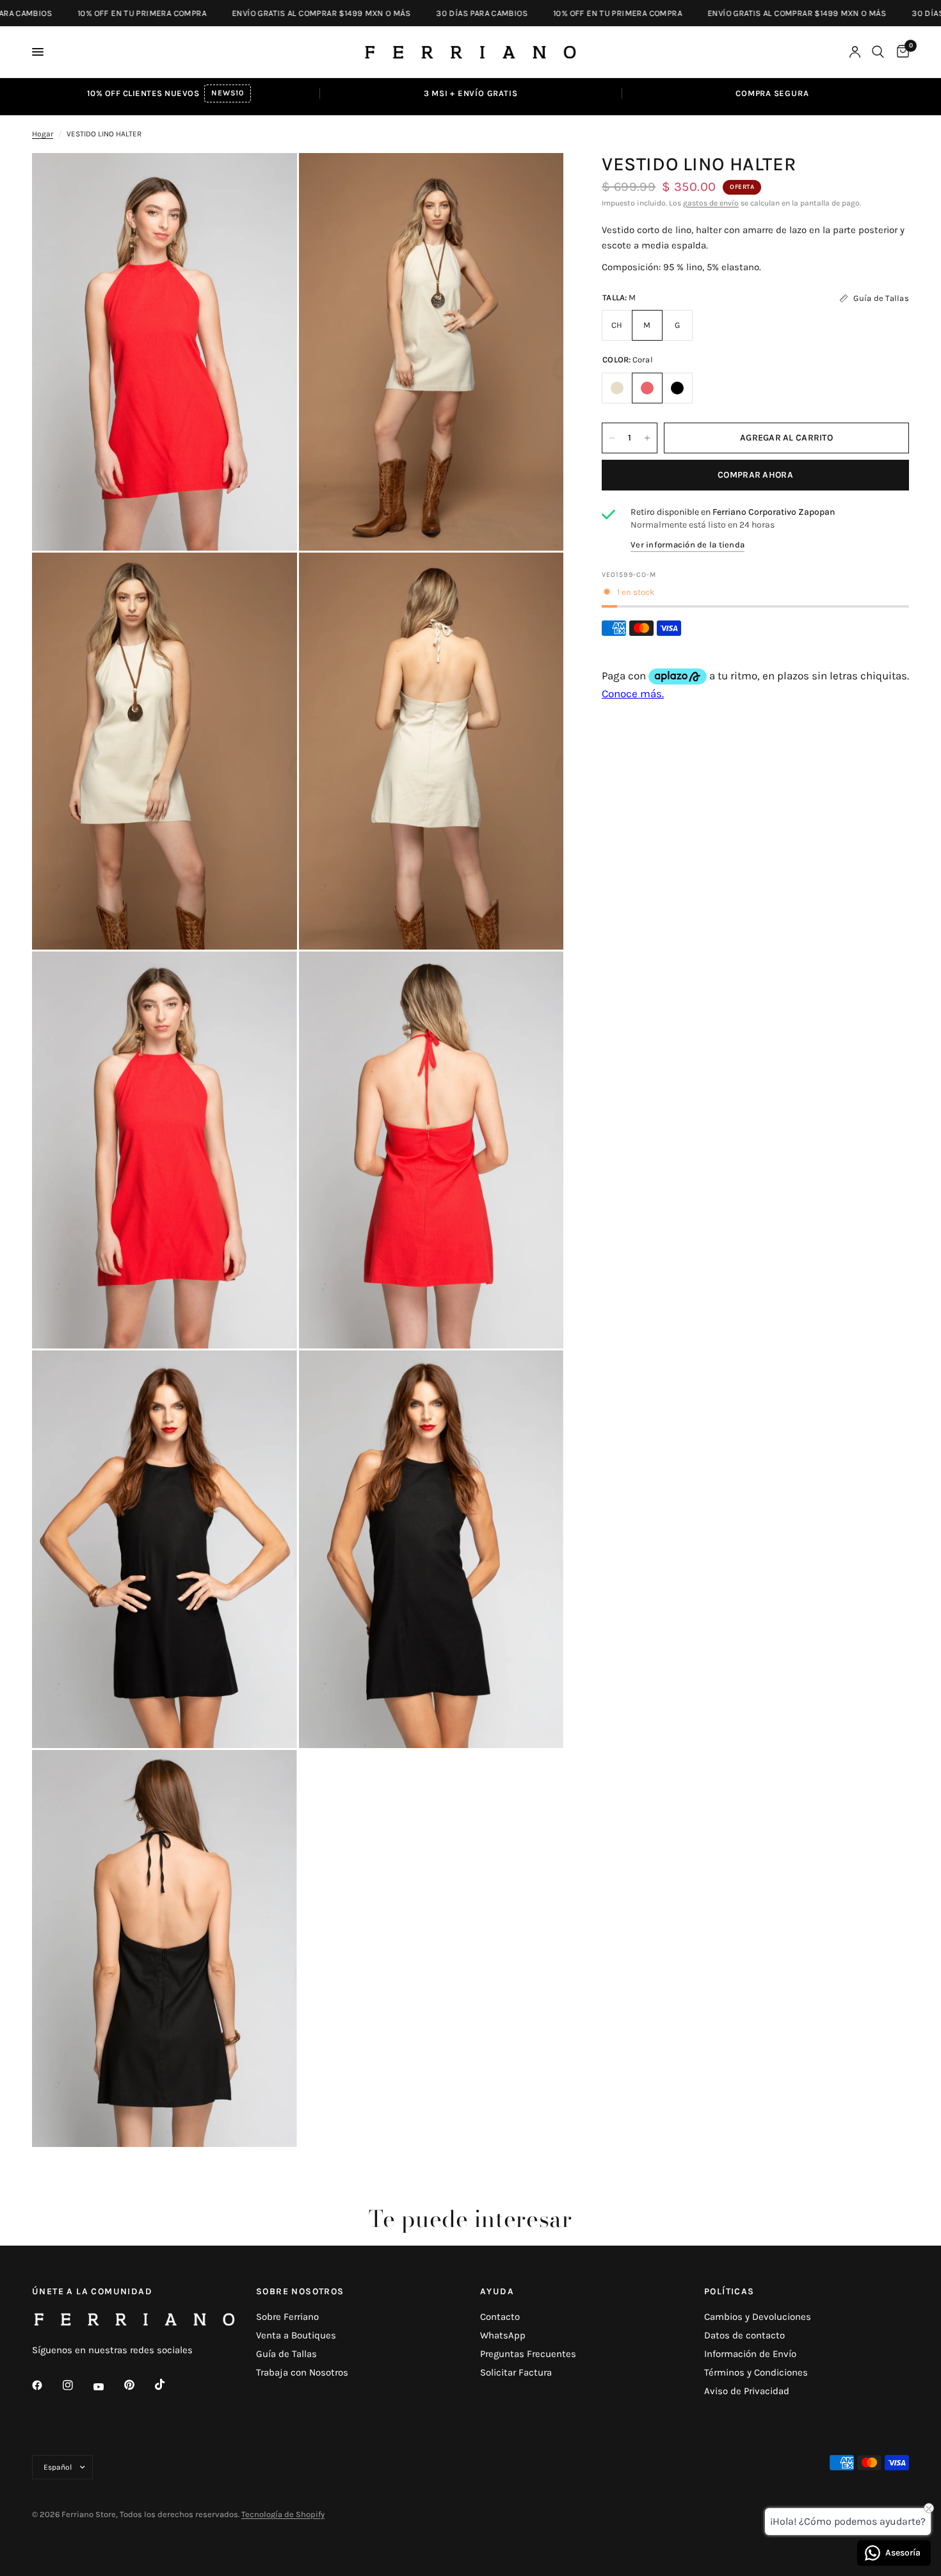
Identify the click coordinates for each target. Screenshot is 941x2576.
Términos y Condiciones (756, 2372)
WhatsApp (503, 2335)
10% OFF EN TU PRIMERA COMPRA (81, 13)
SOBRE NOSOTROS (300, 2292)
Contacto (500, 2317)
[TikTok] (169, 2385)
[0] (900, 52)
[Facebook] (46, 2385)
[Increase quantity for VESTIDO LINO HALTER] (647, 438)
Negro (677, 388)
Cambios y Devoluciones (758, 2317)
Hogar (43, 134)
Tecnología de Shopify (283, 2514)
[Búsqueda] (878, 52)
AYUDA (497, 2292)
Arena (617, 388)
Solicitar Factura (516, 2372)
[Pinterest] (138, 2385)
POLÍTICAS (729, 2292)
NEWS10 (227, 93)
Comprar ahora (755, 475)
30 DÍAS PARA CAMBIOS (421, 13)
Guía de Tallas (286, 2354)
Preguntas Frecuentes (528, 2354)
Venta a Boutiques (296, 2335)
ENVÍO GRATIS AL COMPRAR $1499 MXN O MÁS (260, 13)
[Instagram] (77, 2385)
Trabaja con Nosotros (302, 2372)
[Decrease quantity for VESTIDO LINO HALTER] (612, 438)
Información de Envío (750, 2354)
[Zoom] (270, 180)
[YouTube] (108, 2386)
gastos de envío (711, 203)
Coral (647, 388)
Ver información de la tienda (688, 545)
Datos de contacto (744, 2335)
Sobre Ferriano (287, 2317)
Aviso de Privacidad (747, 2391)
